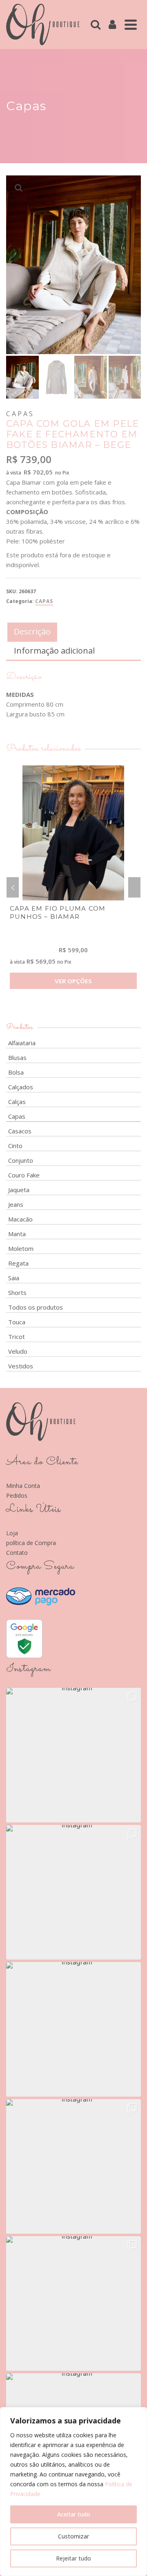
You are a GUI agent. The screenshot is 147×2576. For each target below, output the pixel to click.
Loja (12, 1533)
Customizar (73, 2536)
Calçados (21, 1087)
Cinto (15, 1146)
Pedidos (17, 1495)
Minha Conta (23, 1486)
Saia (14, 1278)
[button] (73, 1755)
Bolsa (16, 1072)
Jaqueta (19, 1190)
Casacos (20, 1131)
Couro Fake (24, 1175)
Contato (17, 1553)
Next (134, 887)
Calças (17, 1102)
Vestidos (21, 1366)
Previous (13, 887)
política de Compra (31, 1543)
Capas (44, 601)
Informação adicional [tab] (54, 651)
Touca (17, 1322)
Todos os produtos (36, 1307)
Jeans (16, 1204)
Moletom (21, 1248)
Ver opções (73, 981)
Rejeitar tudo (73, 2558)
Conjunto (21, 1160)
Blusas (17, 1057)
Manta (17, 1234)
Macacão (20, 1219)
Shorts (17, 1292)
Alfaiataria (22, 1043)
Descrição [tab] (32, 631)
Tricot (17, 1337)
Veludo (18, 1351)
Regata (18, 1263)
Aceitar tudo (74, 2514)
